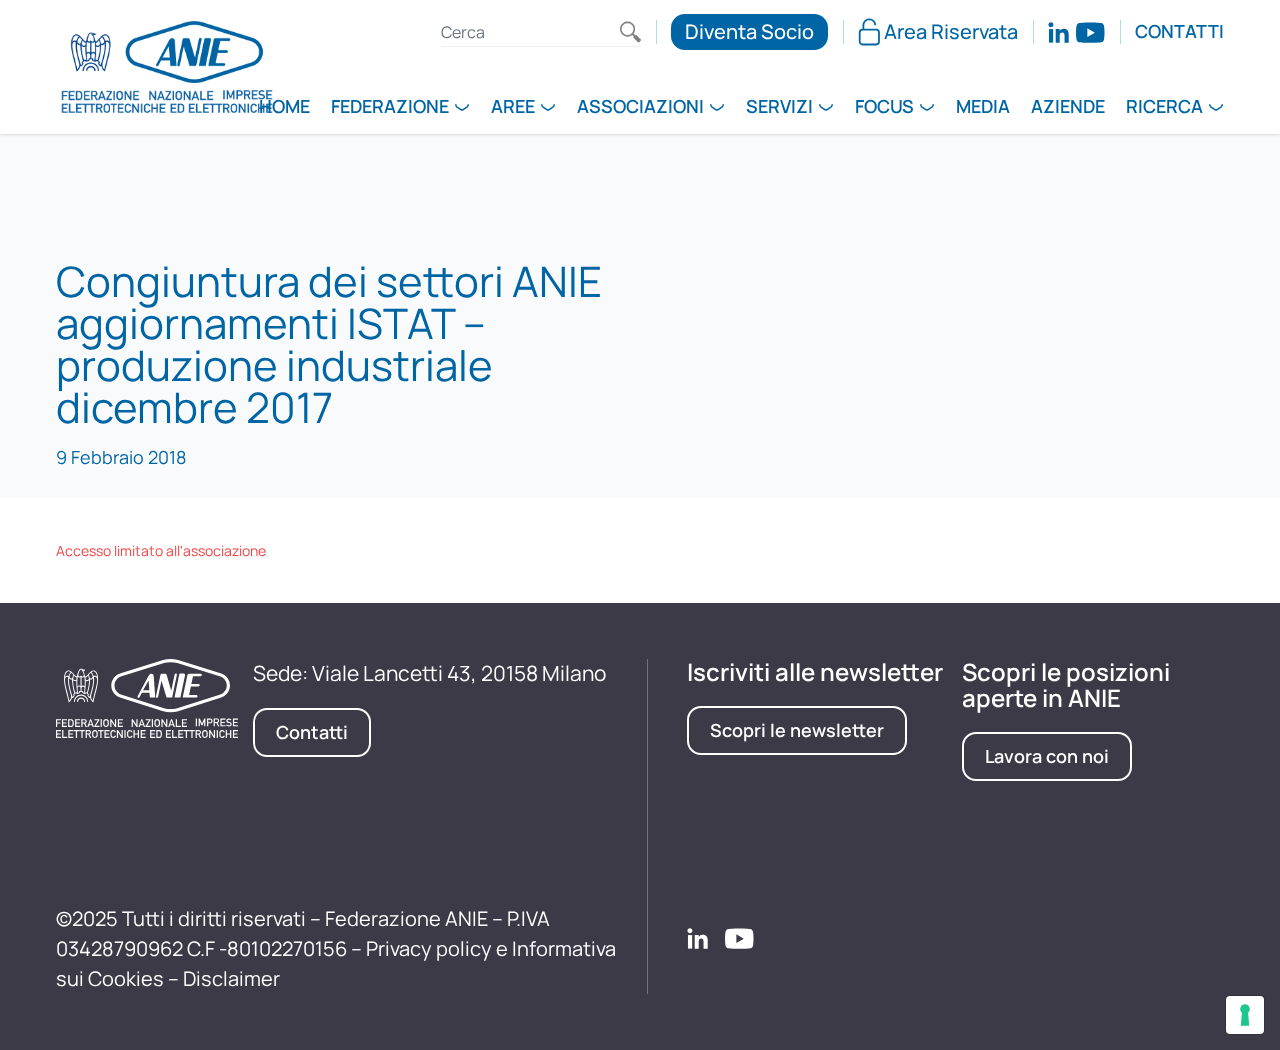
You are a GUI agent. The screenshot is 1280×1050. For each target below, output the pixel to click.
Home (284, 108)
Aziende (1068, 108)
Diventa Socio (749, 31)
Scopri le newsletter (797, 730)
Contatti (1179, 32)
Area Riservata (951, 31)
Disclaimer (231, 978)
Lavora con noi (1047, 756)
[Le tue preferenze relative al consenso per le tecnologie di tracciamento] (1245, 1015)
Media (983, 108)
